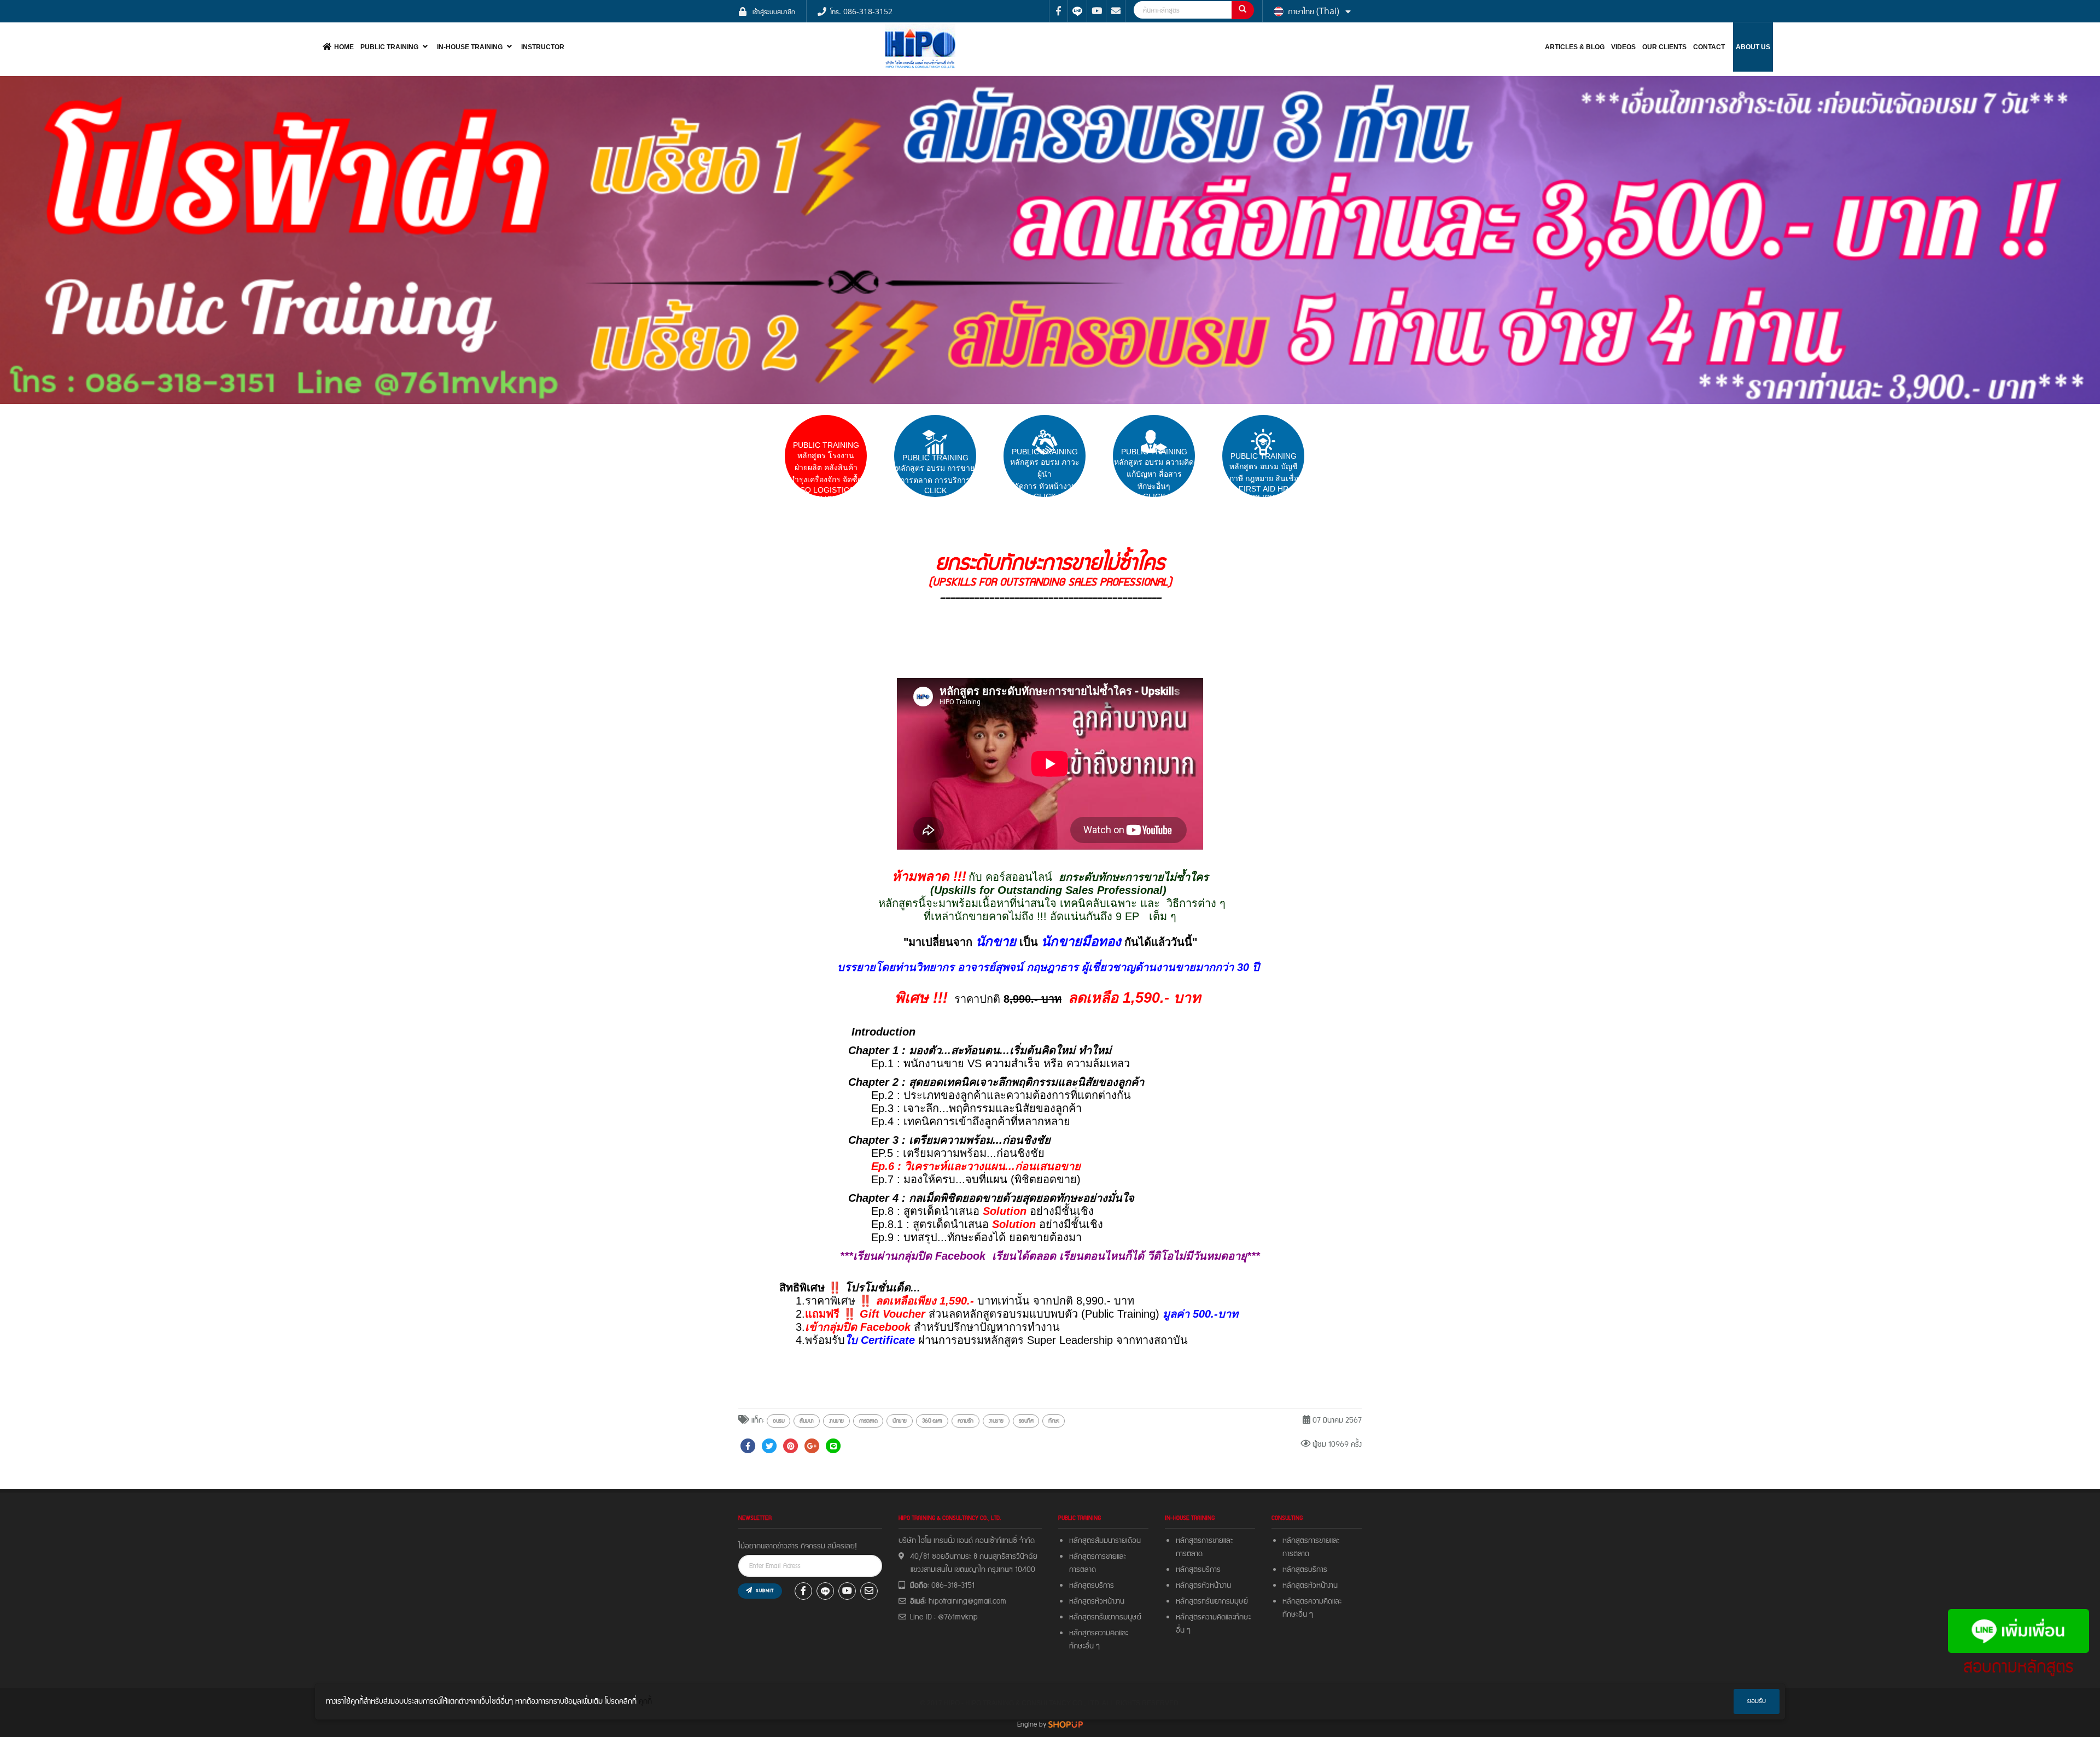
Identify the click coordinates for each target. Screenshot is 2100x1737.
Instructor (543, 47)
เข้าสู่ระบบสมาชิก (774, 11)
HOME (344, 47)
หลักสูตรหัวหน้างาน (1097, 1601)
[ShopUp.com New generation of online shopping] (1066, 1724)
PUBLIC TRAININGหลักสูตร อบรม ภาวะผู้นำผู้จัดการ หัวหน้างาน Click (1045, 474)
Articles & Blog (1575, 47)
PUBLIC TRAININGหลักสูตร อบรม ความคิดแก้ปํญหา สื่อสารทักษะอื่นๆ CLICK (1154, 474)
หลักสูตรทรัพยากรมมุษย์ (1214, 1601)
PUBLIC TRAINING (389, 47)
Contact (1709, 47)
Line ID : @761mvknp (944, 1617)
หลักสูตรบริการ (1092, 1586)
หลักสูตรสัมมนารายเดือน (1105, 1541)
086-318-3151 (953, 1586)
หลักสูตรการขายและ (1098, 1557)
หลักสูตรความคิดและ (1099, 1633)
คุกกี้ (645, 1701)
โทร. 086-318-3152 (861, 11)
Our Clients (1664, 47)
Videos (1623, 47)
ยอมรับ (1757, 1701)
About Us (1753, 47)
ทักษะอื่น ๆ (1084, 1646)
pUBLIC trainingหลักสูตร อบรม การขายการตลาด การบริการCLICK (935, 474)
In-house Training (470, 47)
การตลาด (1083, 1570)
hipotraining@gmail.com (967, 1601)
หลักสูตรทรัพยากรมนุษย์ (1105, 1617)
